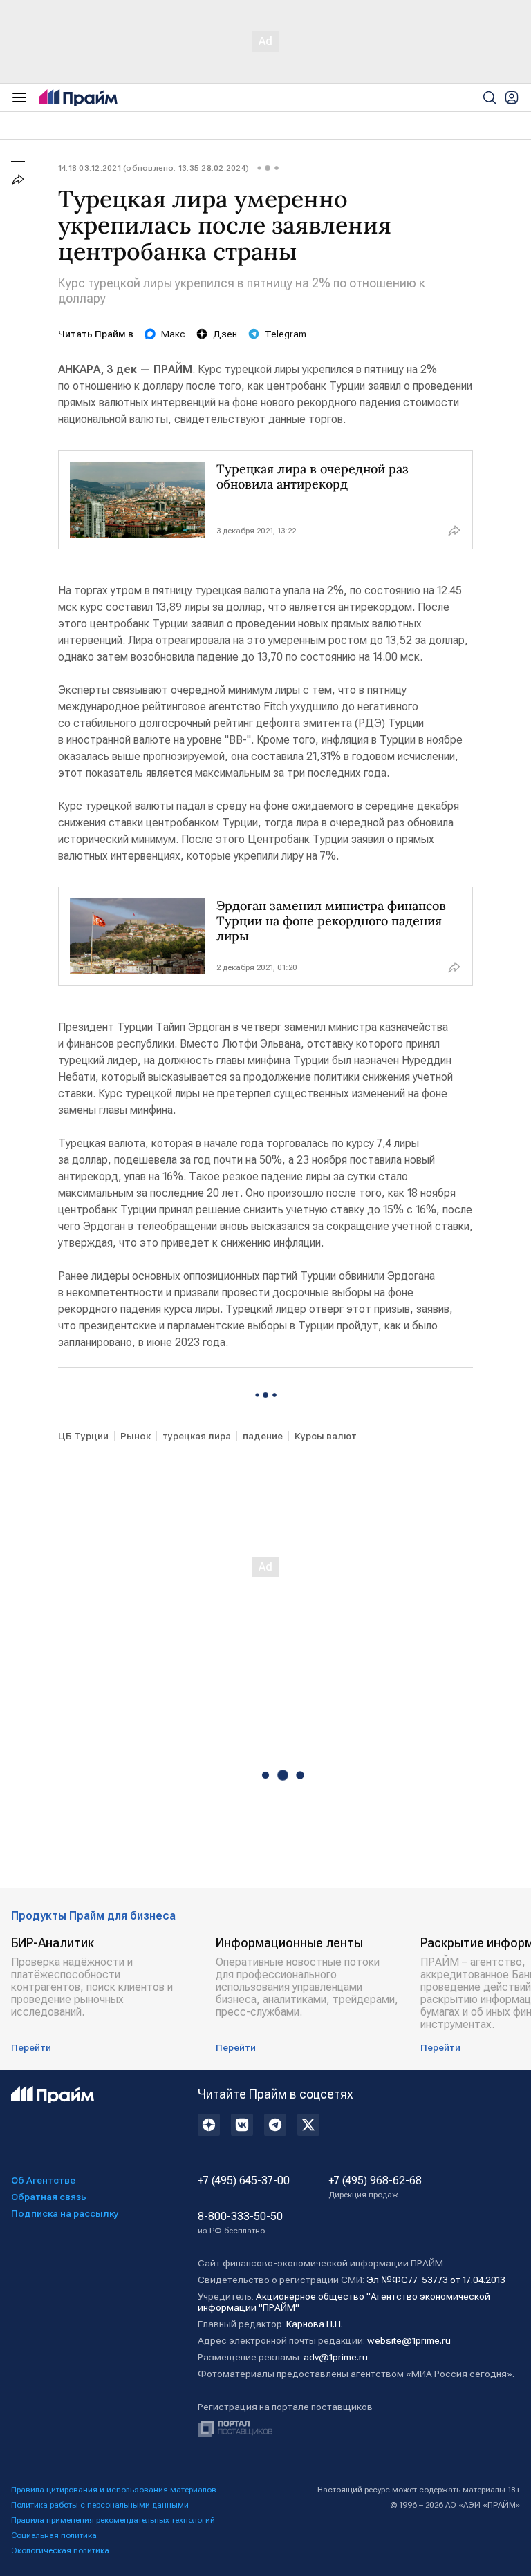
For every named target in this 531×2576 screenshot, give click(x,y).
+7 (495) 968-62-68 (375, 2187)
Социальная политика (54, 2535)
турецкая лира (197, 1436)
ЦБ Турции (83, 1436)
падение (263, 1436)
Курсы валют (326, 1436)
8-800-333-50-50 (240, 2223)
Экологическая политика (60, 2550)
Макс (173, 334)
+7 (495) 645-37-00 (244, 2181)
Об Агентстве (43, 2180)
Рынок (136, 1436)
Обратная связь (49, 2197)
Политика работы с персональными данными (100, 2505)
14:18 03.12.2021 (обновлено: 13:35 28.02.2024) (153, 168)
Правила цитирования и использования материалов (114, 2490)
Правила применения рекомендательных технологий (113, 2520)
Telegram (286, 334)
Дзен (225, 334)
